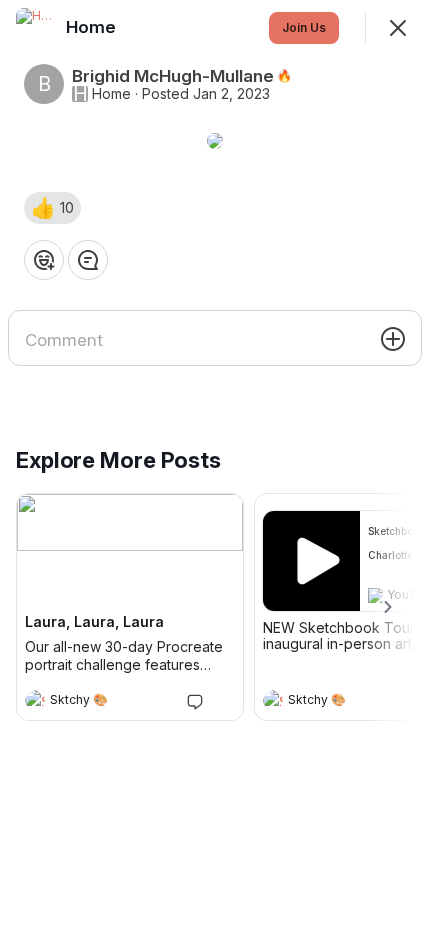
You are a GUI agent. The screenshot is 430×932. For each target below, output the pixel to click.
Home (111, 94)
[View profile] (35, 700)
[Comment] (88, 260)
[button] (52, 208)
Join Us (304, 27)
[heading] (110, 702)
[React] (44, 260)
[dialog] (215, 466)
